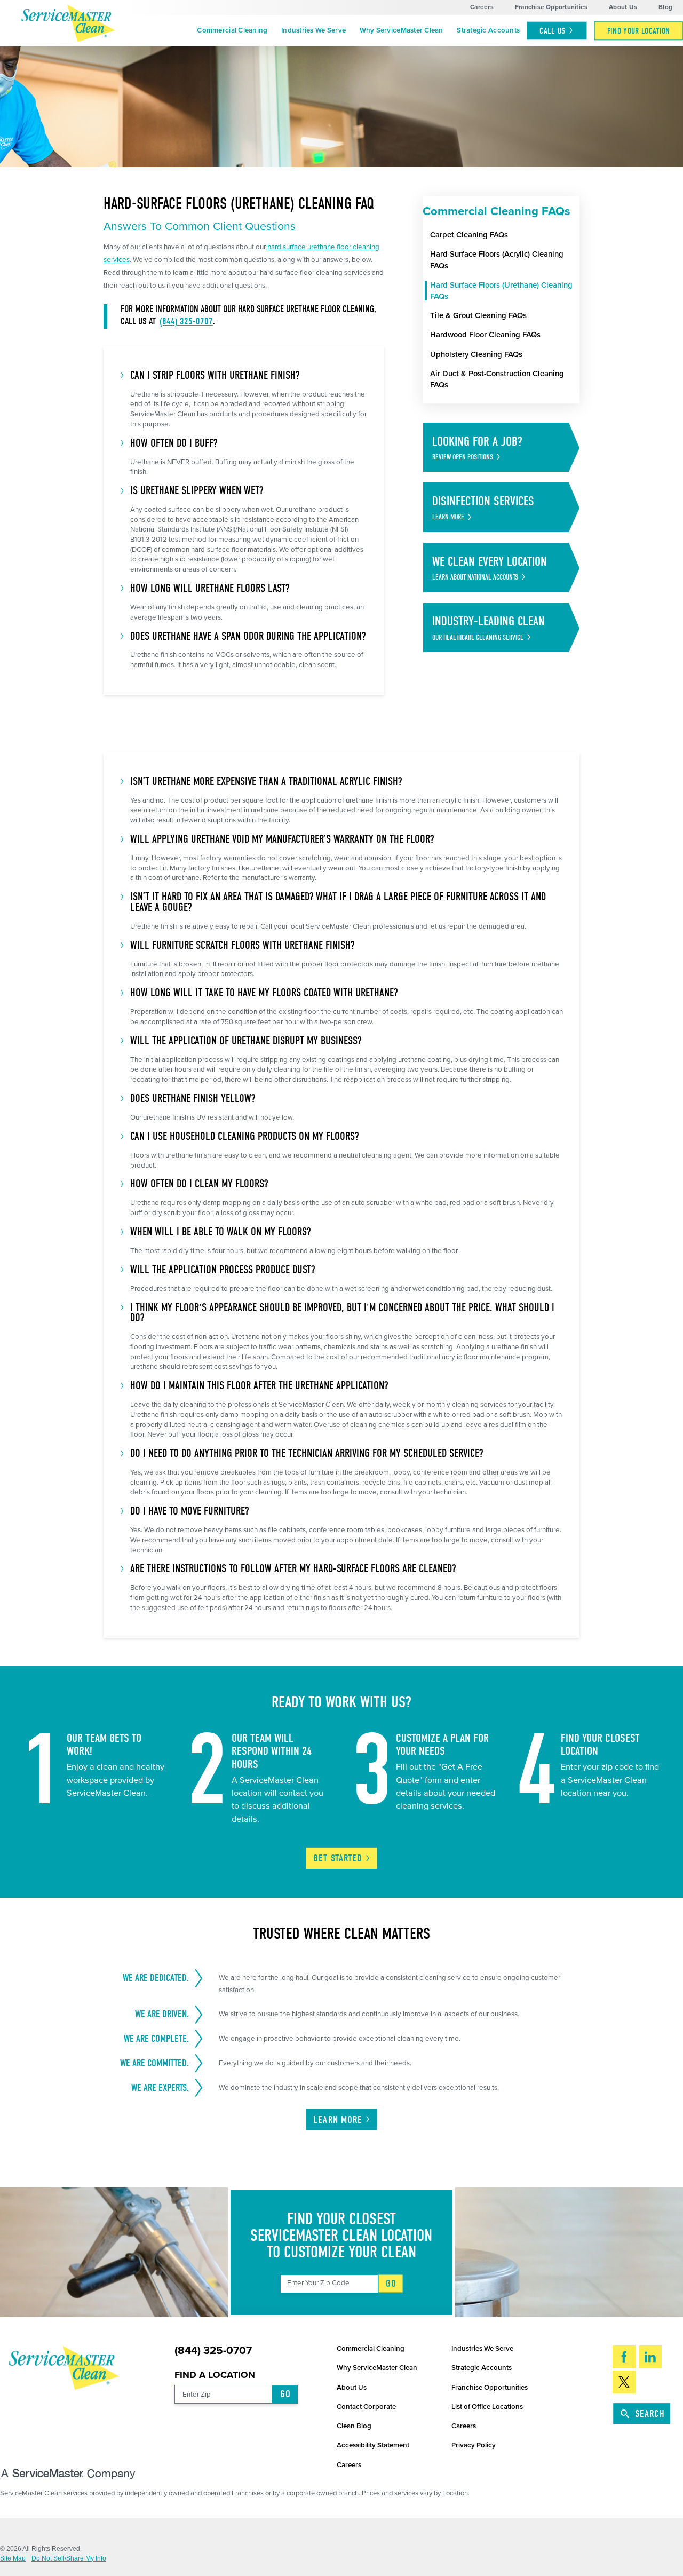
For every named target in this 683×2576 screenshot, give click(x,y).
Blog (665, 7)
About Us (623, 7)
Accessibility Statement (373, 2445)
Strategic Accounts (488, 30)
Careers (482, 7)
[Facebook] (624, 2357)
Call (552, 31)
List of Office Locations (487, 2407)
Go (391, 2284)
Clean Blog (354, 2426)
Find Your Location (639, 31)
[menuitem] (233, 31)
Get (338, 1858)
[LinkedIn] (650, 2357)
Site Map (13, 2559)
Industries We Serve (313, 30)
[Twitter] (624, 2382)
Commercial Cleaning (232, 30)
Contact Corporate (366, 2407)
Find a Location (215, 2375)
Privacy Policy (474, 2445)
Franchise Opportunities (551, 7)
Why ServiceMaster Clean (402, 30)
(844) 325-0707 (186, 322)
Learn (338, 2120)
